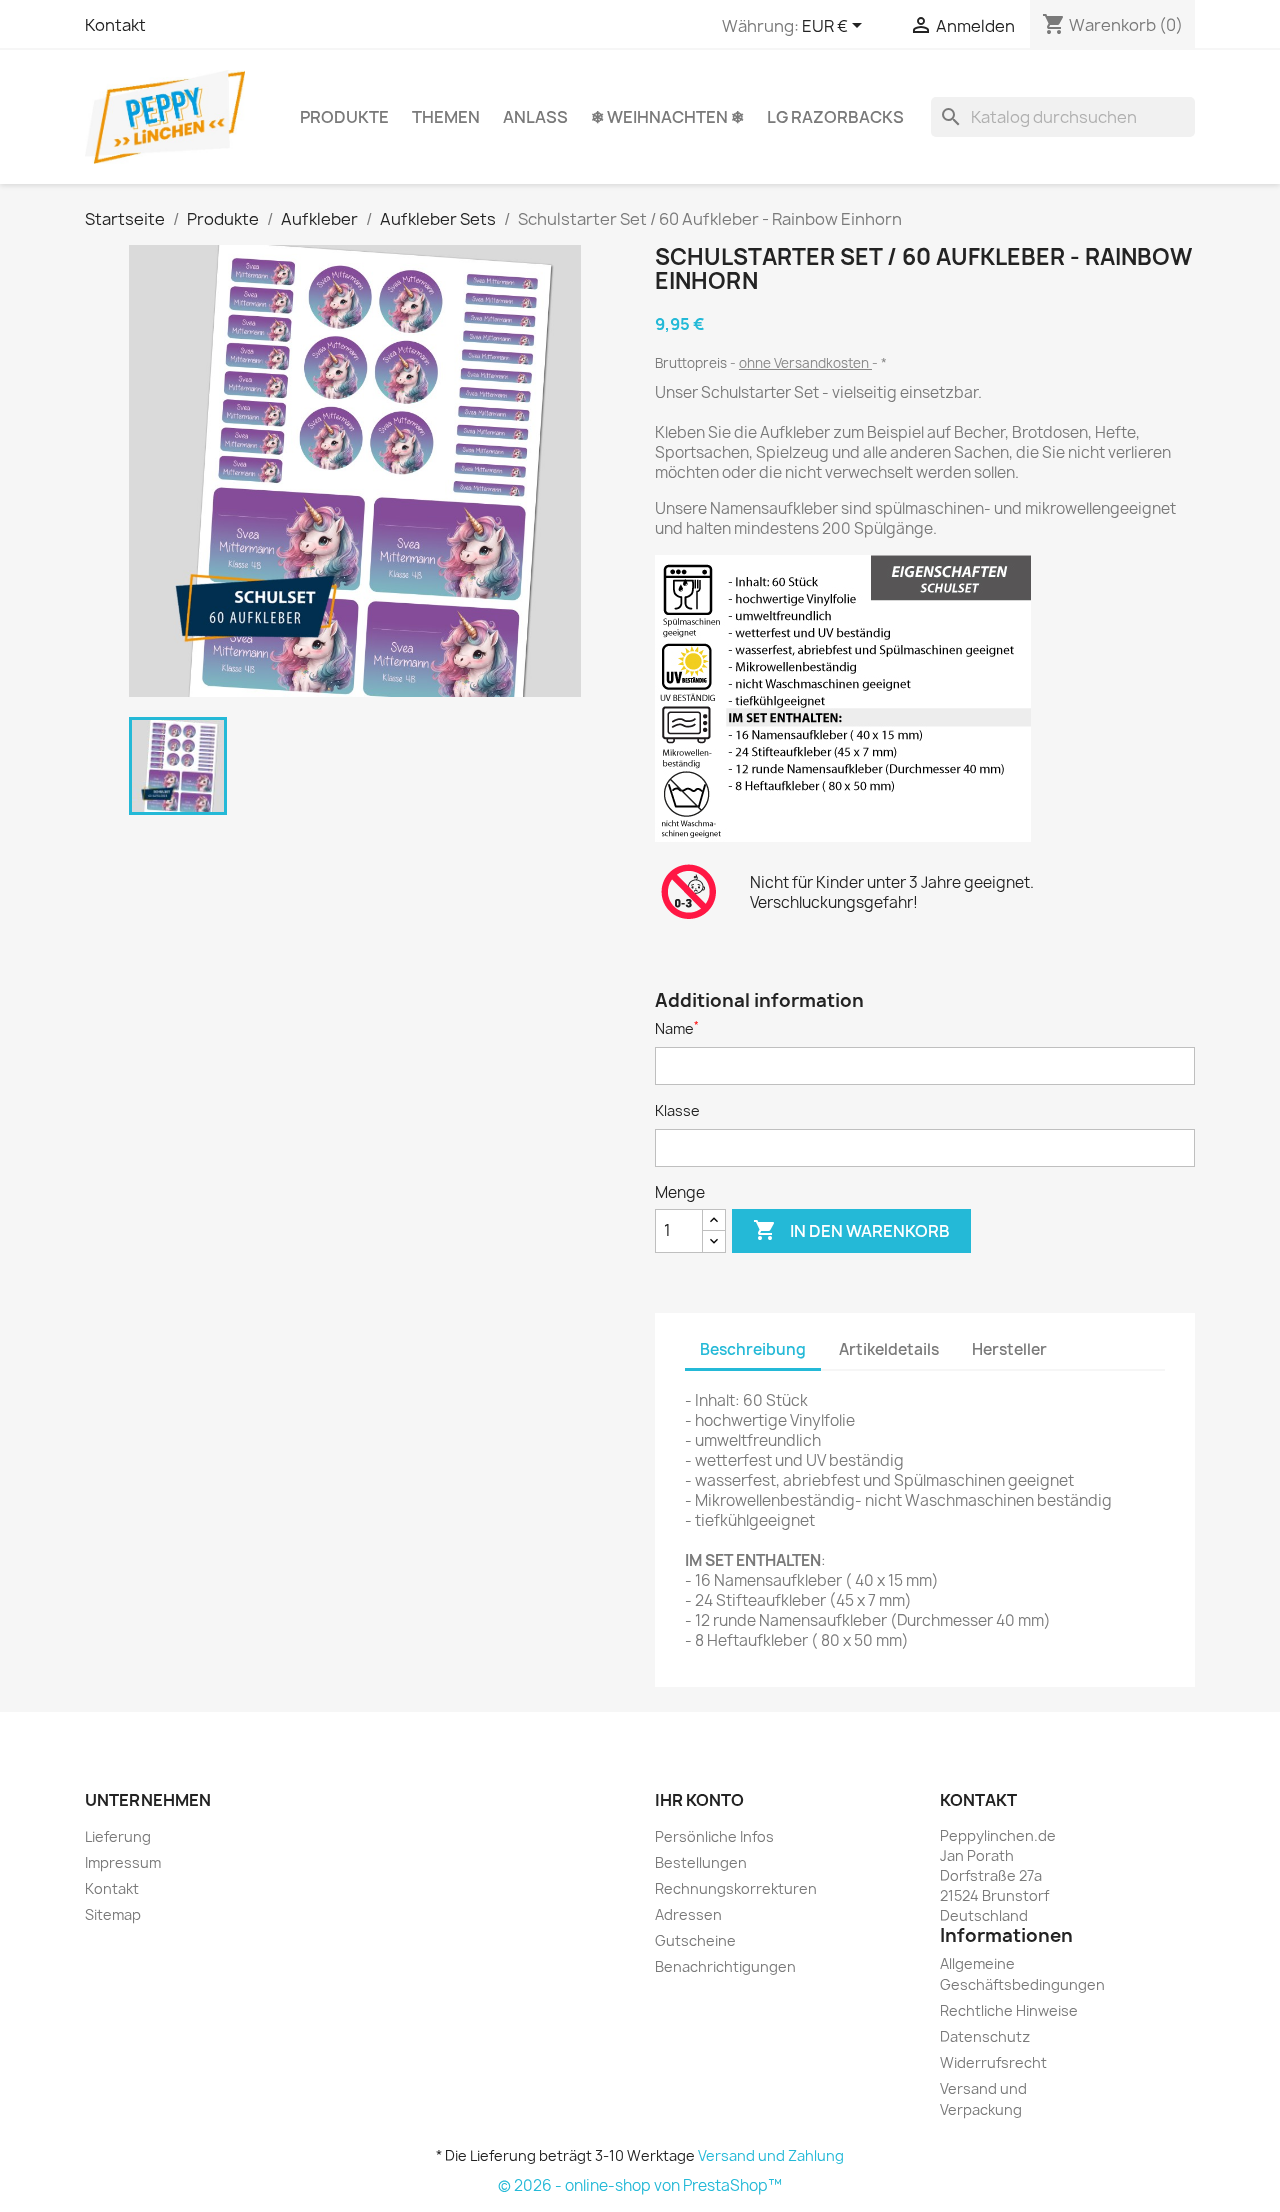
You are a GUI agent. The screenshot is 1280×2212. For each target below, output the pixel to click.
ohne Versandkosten (805, 363)
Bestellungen (701, 1862)
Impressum (123, 1862)
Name (677, 1028)
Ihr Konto (699, 1800)
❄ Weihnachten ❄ (667, 117)
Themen (446, 117)
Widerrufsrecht (993, 2062)
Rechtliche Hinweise (1009, 2010)
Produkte (344, 117)
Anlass (535, 117)
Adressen (688, 1914)
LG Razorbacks (835, 117)
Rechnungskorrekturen (736, 1888)
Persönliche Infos (714, 1836)
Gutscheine (695, 1940)
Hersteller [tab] (1009, 1349)
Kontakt (115, 25)
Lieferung (118, 1836)
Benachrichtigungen (725, 1966)
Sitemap (113, 1914)
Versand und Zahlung (771, 2155)
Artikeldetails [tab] (889, 1349)
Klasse (677, 1110)
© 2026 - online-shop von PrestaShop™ (640, 2185)
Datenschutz (985, 2036)
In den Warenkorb (851, 1230)
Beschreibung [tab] (753, 1349)
